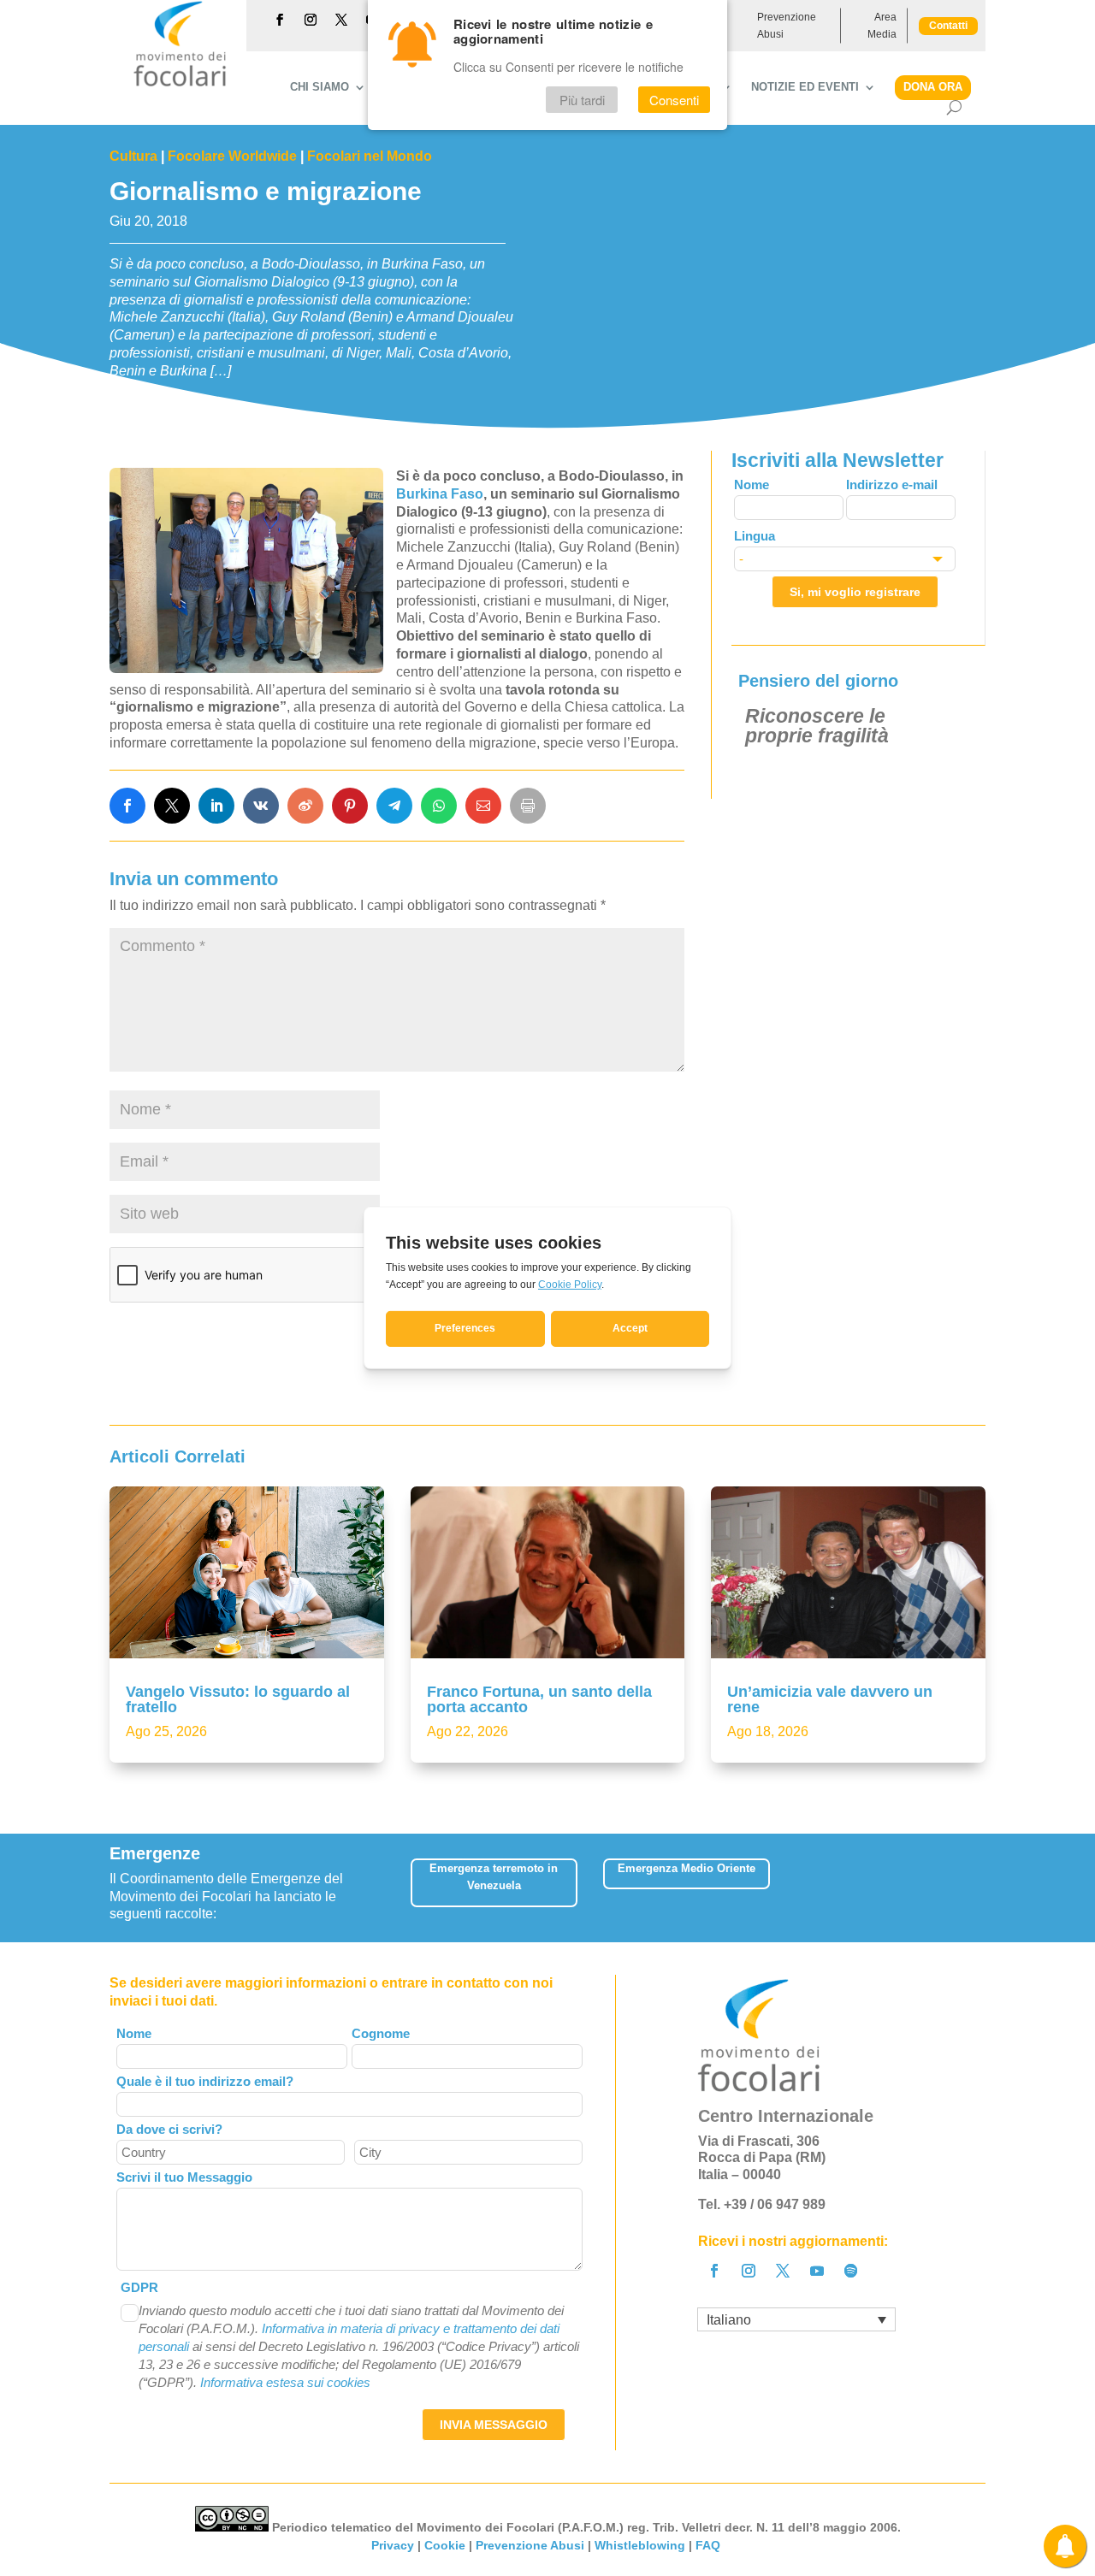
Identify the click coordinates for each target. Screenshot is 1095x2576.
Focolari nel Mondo (370, 156)
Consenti (674, 100)
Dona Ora (933, 87)
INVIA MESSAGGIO (494, 2425)
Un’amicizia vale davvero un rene (830, 1699)
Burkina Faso (440, 494)
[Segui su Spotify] (851, 2271)
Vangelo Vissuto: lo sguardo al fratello (238, 1699)
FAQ (710, 2545)
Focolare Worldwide (232, 156)
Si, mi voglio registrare (855, 592)
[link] (127, 806)
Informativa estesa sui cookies (285, 2382)
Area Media (882, 26)
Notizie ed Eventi (805, 87)
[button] (974, 1888)
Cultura (133, 156)
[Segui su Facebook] (280, 20)
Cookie (445, 2545)
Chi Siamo (320, 87)
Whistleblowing (640, 2545)
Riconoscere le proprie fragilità (817, 726)
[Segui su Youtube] (817, 2271)
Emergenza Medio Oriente (687, 1868)
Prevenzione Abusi (787, 26)
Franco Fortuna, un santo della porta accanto (539, 1699)
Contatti (948, 26)
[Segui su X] (341, 20)
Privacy (393, 2545)
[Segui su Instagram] (311, 20)
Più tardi (582, 100)
